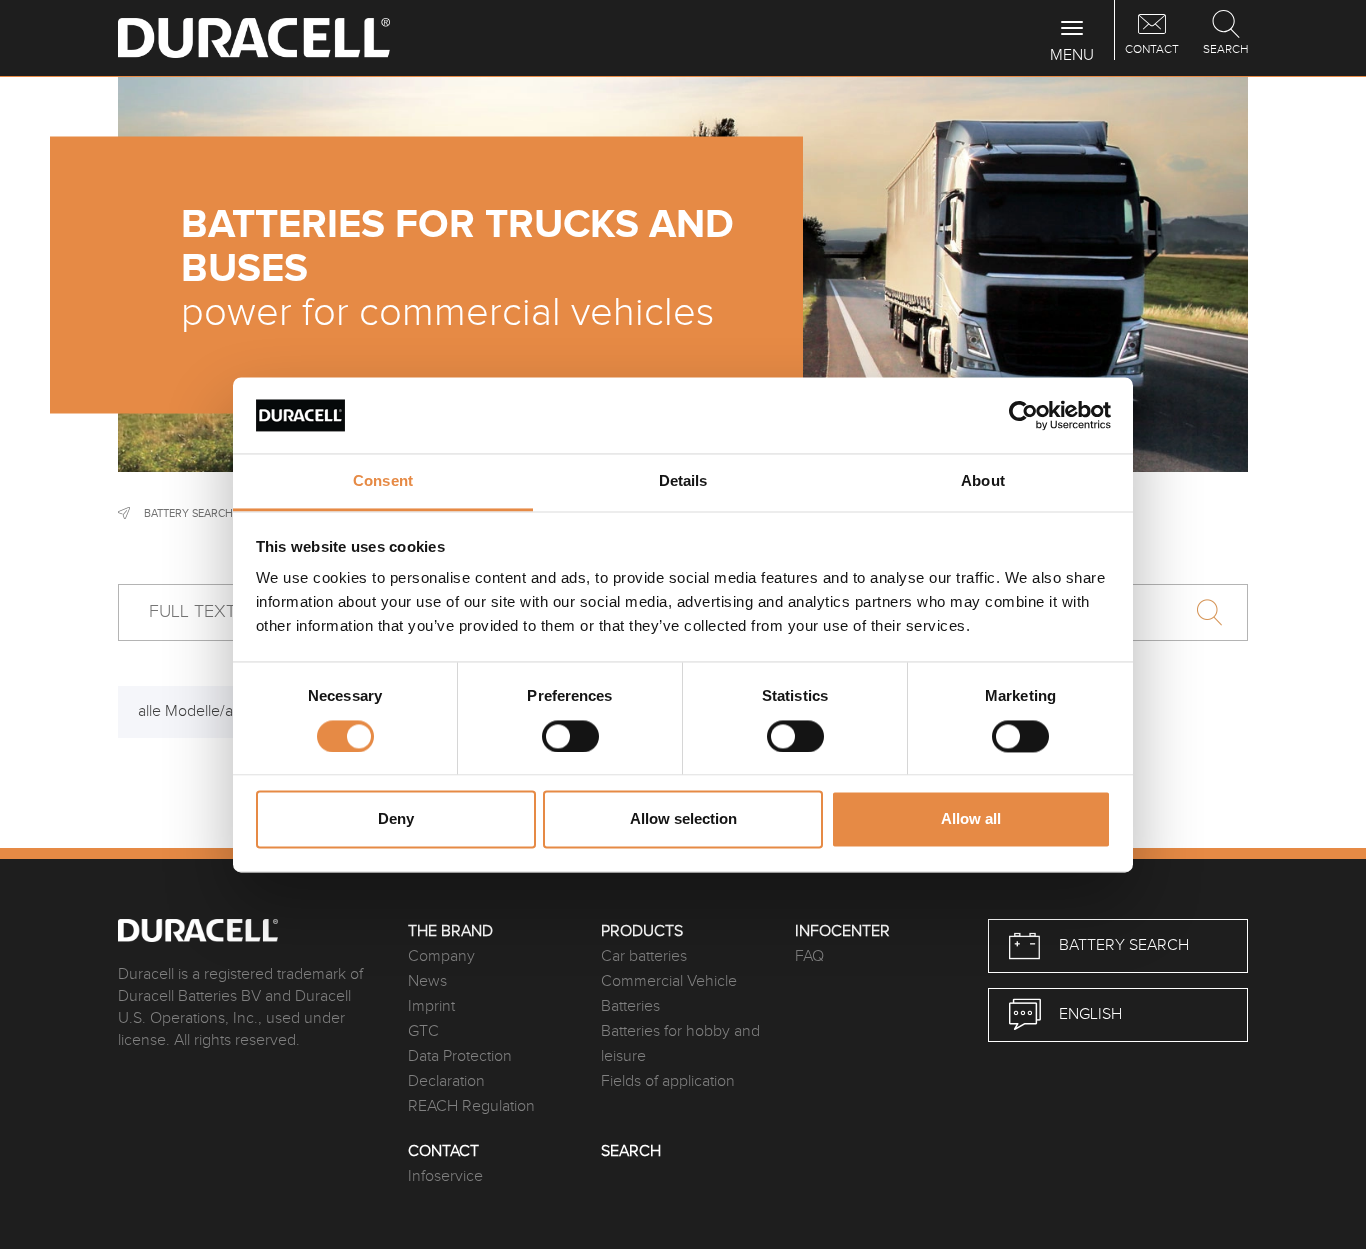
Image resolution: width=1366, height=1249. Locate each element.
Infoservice (445, 1176)
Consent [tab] (383, 481)
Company (441, 956)
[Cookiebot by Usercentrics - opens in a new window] (1023, 415)
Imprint (431, 1006)
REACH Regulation (471, 1106)
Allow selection (683, 819)
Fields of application (668, 1081)
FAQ (809, 956)
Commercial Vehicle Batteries (669, 994)
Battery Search (188, 513)
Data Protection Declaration (460, 1069)
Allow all (971, 819)
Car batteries (644, 956)
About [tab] (983, 481)
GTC (423, 1031)
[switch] (570, 736)
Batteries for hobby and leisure (680, 1044)
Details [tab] (683, 481)
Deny (396, 819)
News (427, 981)
